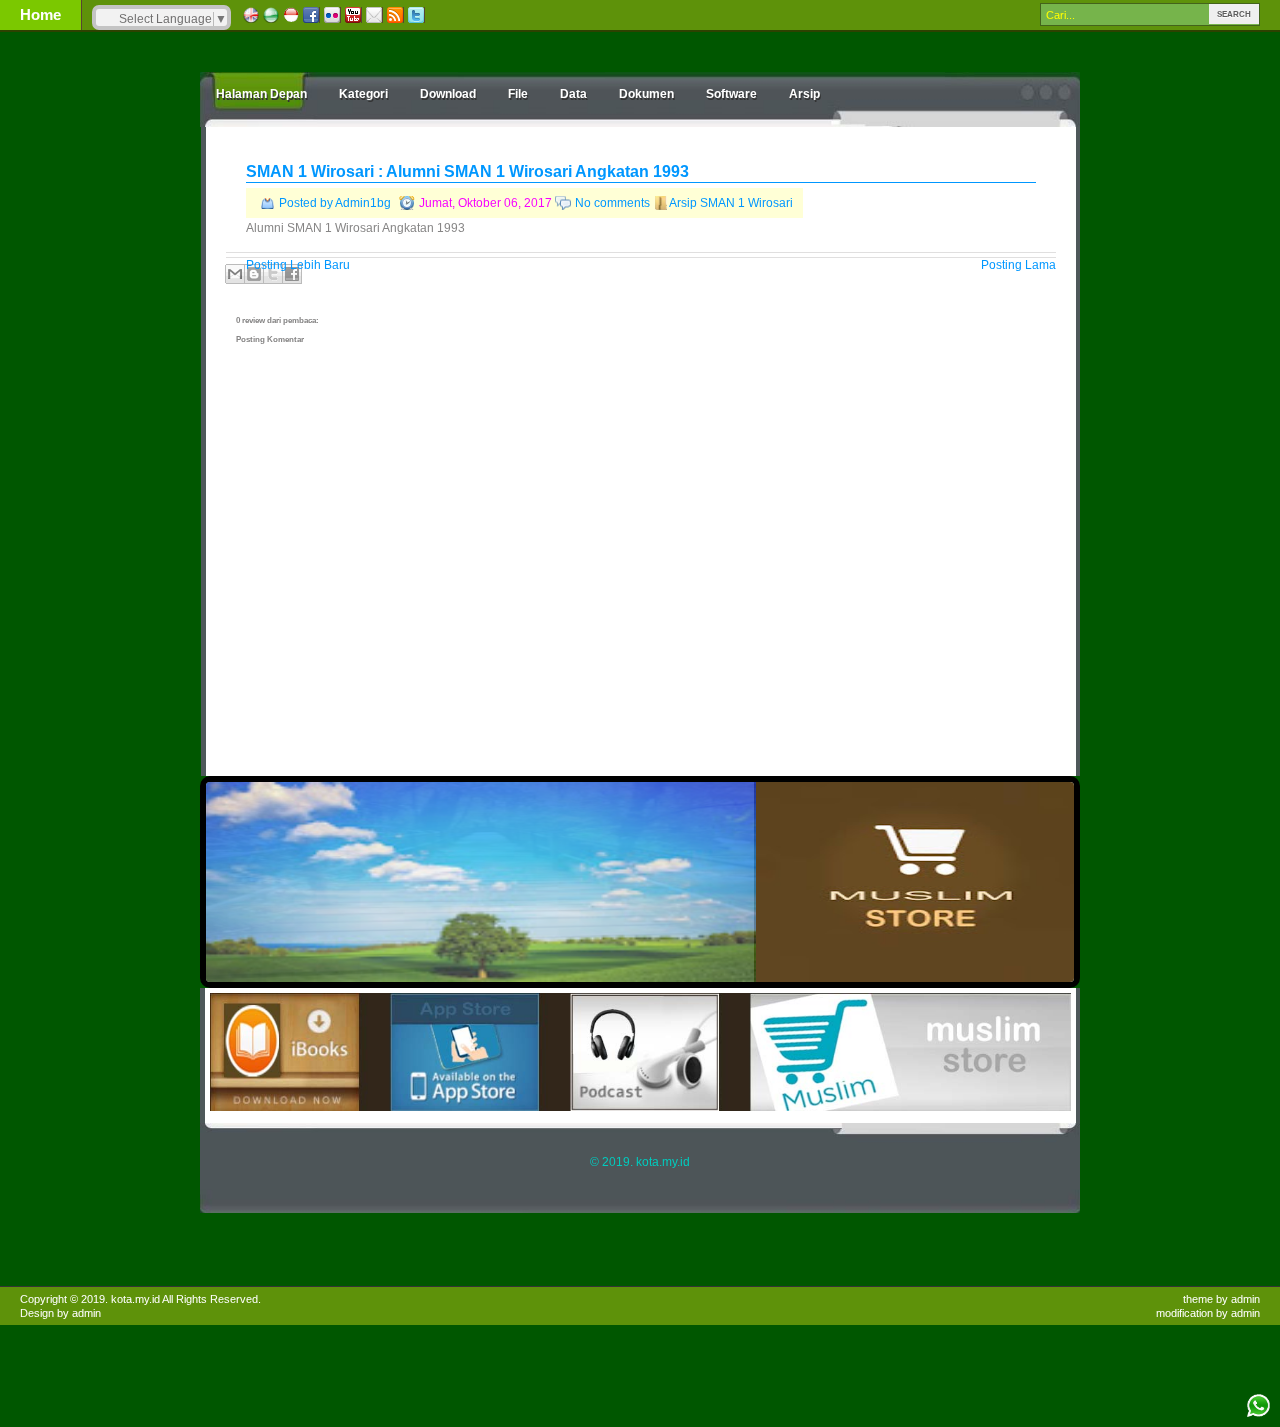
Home (40, 14)
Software (731, 94)
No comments (612, 203)
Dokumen (646, 94)
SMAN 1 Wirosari (746, 203)
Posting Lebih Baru (298, 265)
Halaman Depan (261, 94)
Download (448, 94)
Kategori (363, 94)
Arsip (804, 94)
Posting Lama (1018, 265)
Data (573, 94)
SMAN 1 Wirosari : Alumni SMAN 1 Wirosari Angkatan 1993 (467, 171)
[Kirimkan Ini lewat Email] (235, 274)
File (518, 94)
